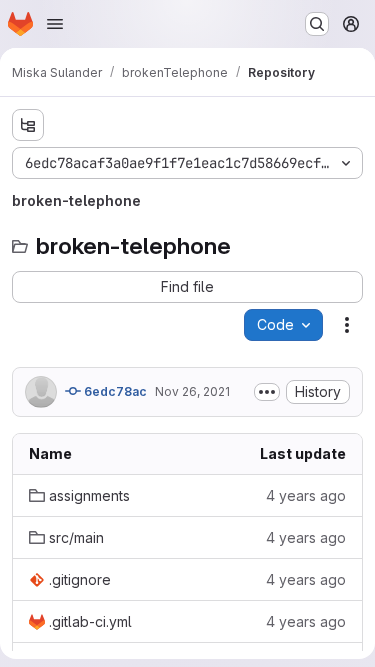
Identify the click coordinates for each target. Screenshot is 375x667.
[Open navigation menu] (55, 24)
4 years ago (306, 495)
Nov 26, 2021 (192, 391)
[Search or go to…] (317, 24)
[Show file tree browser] (28, 125)
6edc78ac (114, 391)
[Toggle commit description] (267, 392)
